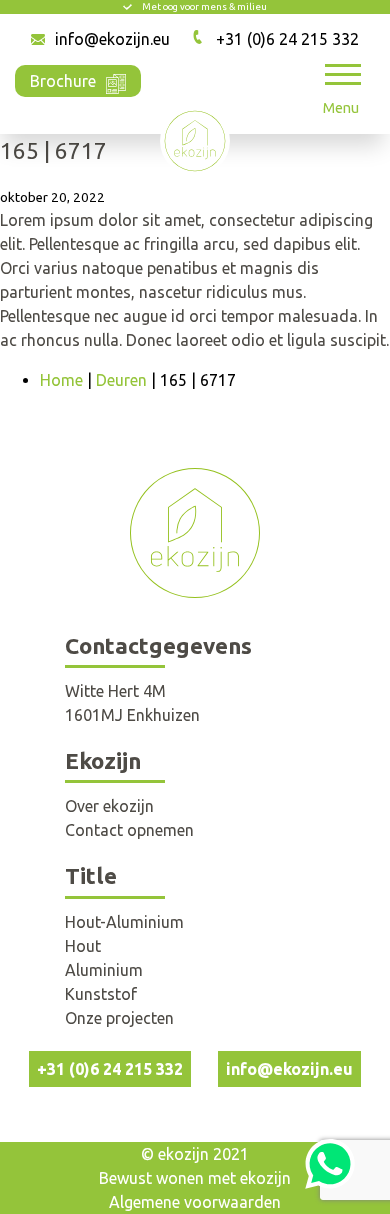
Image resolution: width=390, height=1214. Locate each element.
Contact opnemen (129, 830)
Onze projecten (119, 1018)
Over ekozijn (109, 806)
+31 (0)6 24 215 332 (287, 39)
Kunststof (101, 994)
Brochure (63, 81)
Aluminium (104, 970)
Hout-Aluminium (124, 922)
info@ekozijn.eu (112, 39)
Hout (83, 946)
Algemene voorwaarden (195, 1202)
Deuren (121, 380)
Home (61, 380)
